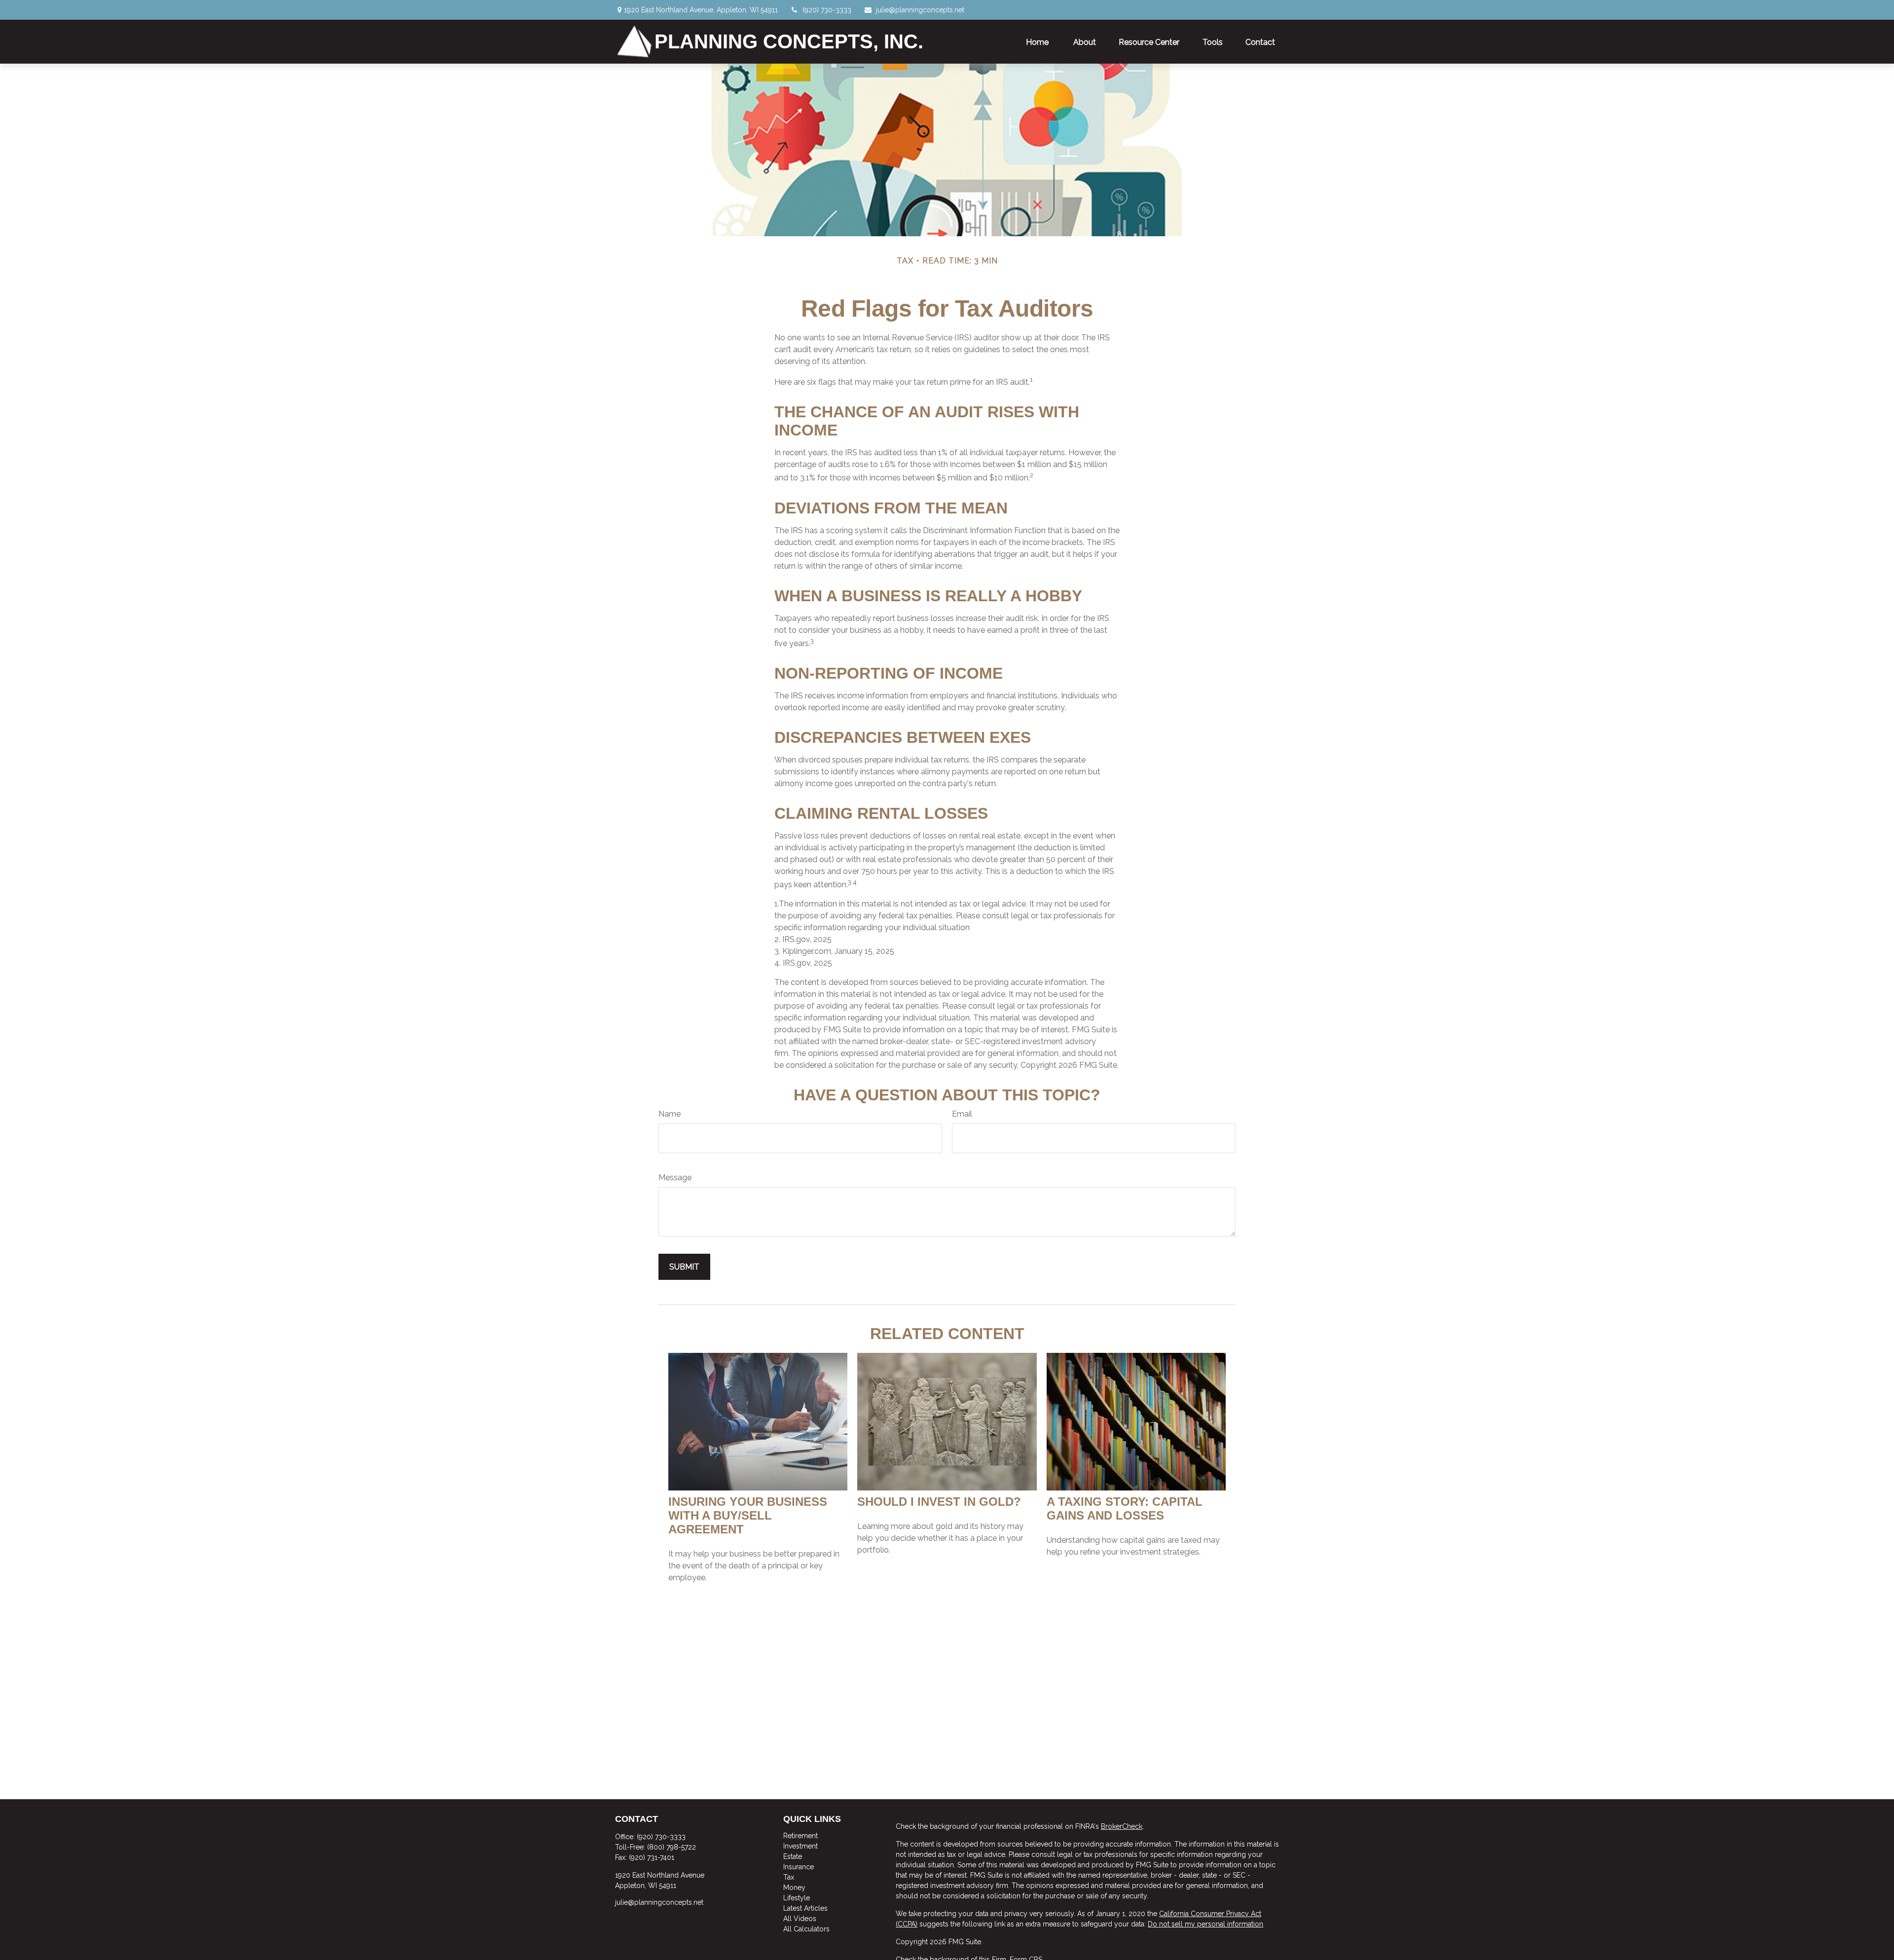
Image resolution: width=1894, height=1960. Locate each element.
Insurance (799, 1867)
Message (675, 1178)
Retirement (801, 1836)
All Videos (800, 1919)
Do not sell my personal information (1205, 1924)
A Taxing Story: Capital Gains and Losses (1125, 1508)
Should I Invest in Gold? (939, 1502)
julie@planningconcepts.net (920, 10)
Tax (789, 1877)
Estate (793, 1856)
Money (794, 1887)
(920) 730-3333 (827, 10)
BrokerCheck (1122, 1826)
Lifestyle (797, 1898)
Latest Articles (805, 1908)
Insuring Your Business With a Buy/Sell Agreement (748, 1515)
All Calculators (806, 1929)
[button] (1038, 41)
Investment (801, 1846)
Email (962, 1114)
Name (670, 1114)
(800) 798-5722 (672, 1847)
